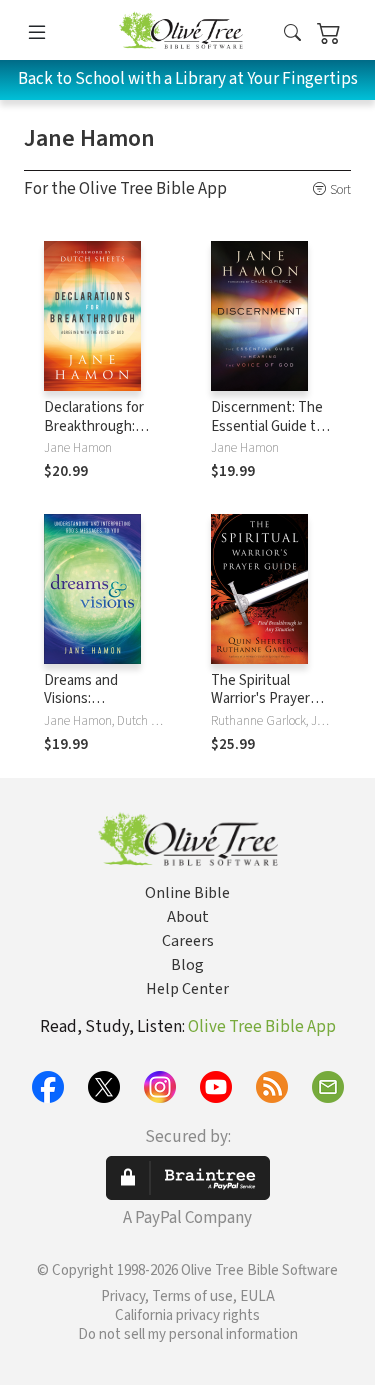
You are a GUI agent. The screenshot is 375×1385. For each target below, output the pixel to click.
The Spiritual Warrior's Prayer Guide (260, 699)
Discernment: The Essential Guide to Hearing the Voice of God (267, 436)
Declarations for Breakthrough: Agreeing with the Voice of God (100, 436)
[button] (292, 33)
